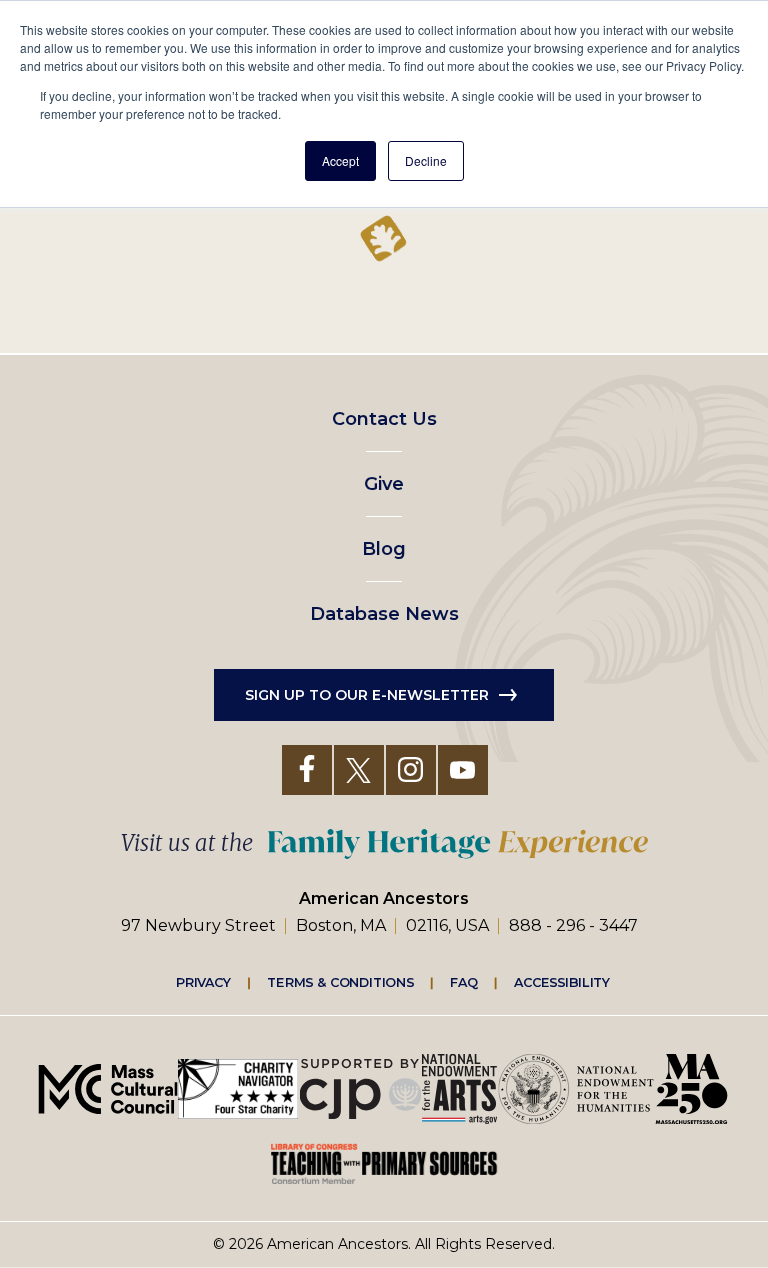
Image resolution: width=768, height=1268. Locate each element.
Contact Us (384, 419)
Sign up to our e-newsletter (367, 695)
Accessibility (562, 982)
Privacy (204, 982)
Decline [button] (426, 160)
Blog (384, 549)
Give (384, 484)
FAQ (464, 982)
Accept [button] (340, 160)
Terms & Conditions (340, 982)
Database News (384, 614)
